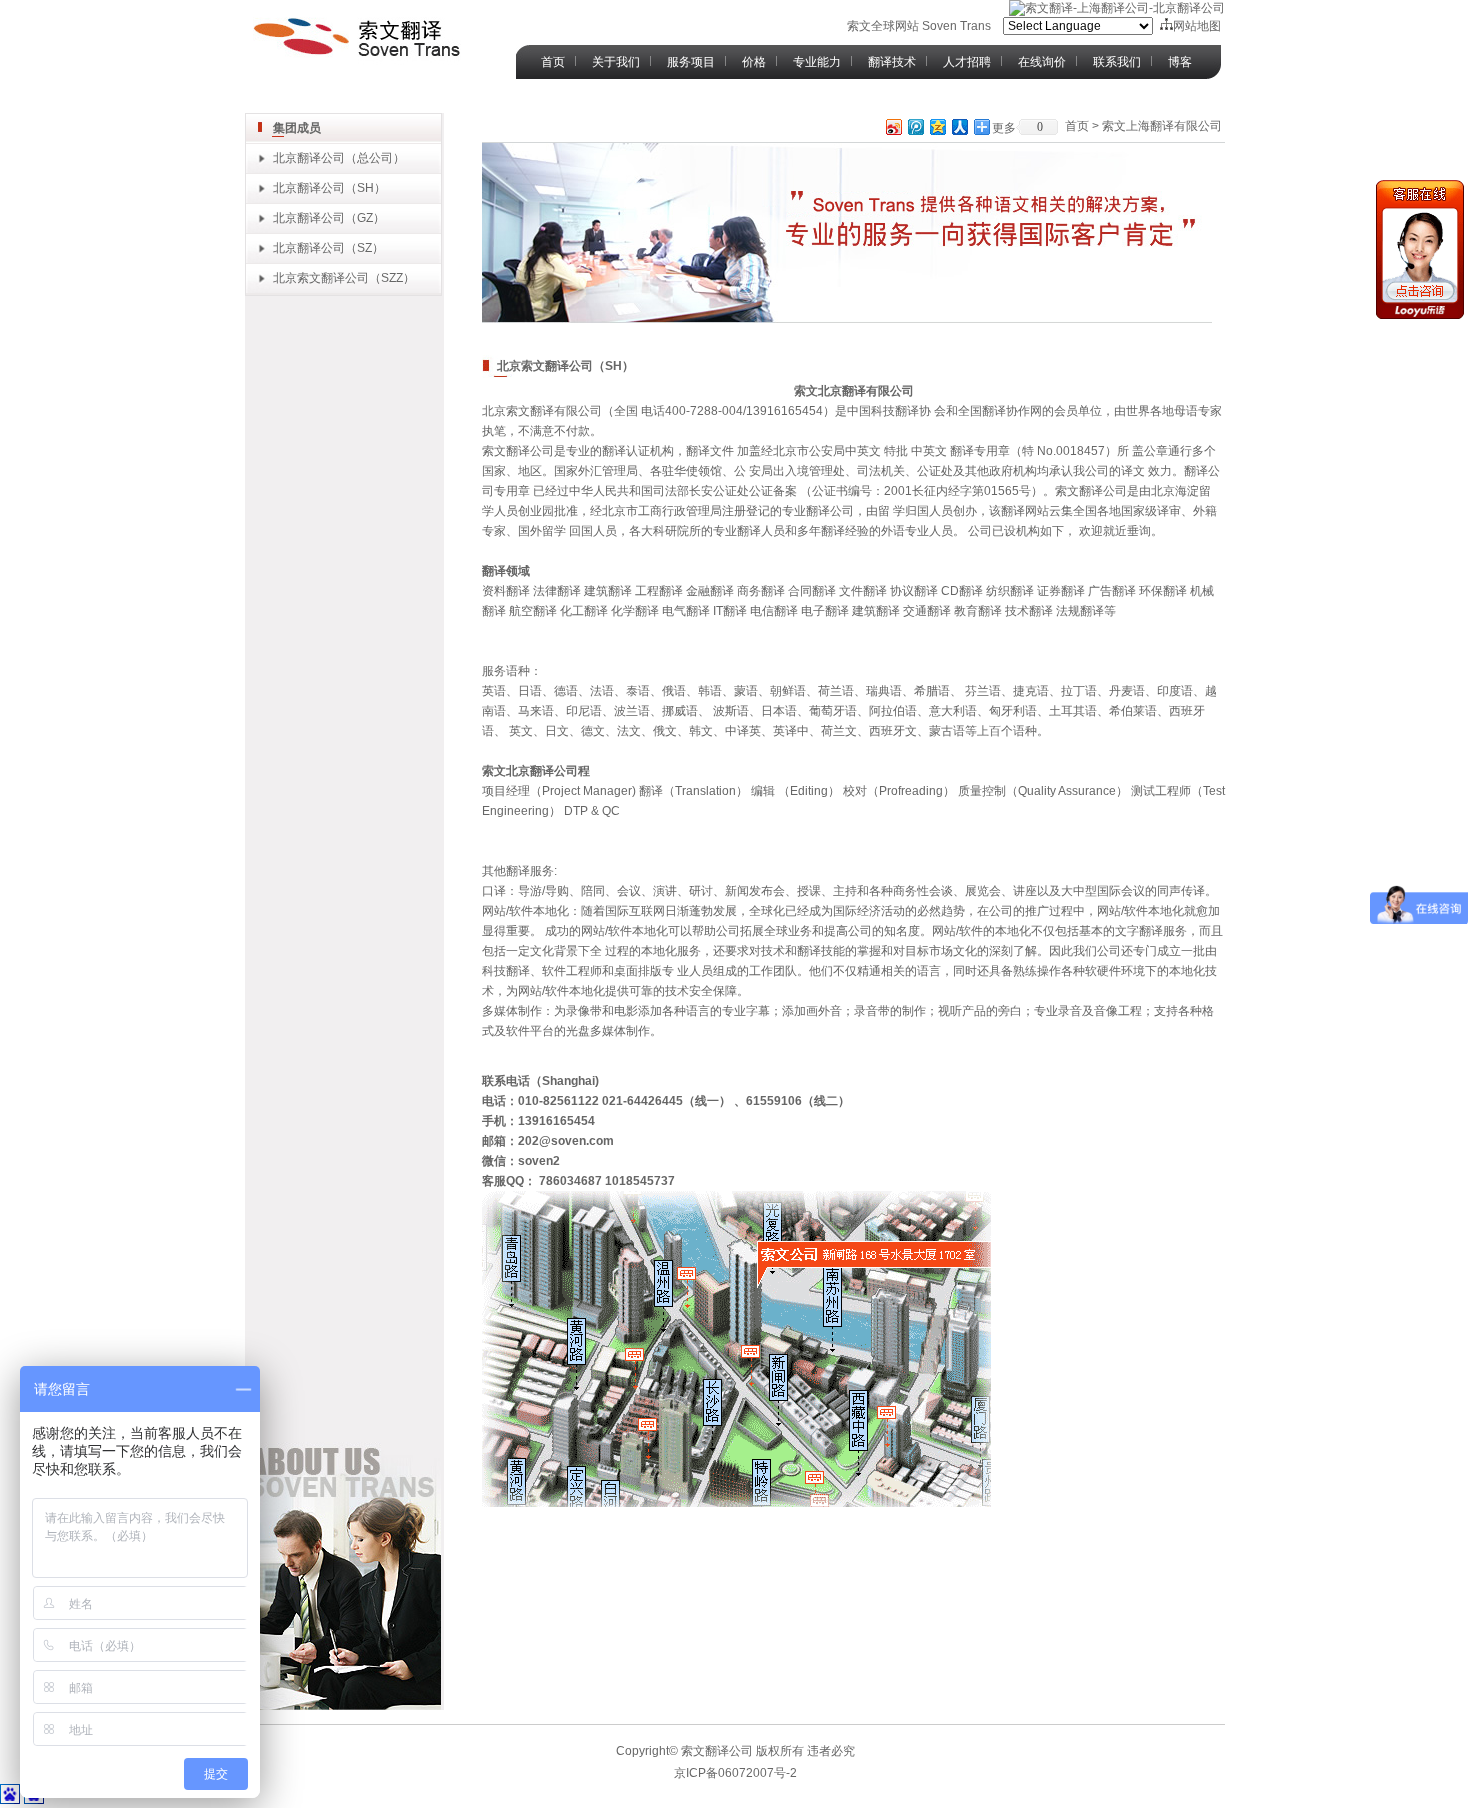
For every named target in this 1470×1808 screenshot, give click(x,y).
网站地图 (1197, 26)
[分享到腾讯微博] (915, 126)
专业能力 (817, 62)
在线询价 (1042, 62)
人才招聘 (967, 62)
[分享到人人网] (959, 126)
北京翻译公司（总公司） (339, 158)
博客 (1180, 62)
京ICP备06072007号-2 (735, 1773)
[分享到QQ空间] (937, 126)
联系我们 (1117, 62)
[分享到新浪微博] (893, 126)
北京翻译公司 (309, 188)
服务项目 (691, 62)
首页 (553, 62)
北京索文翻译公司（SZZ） (344, 278)
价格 (754, 62)
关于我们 (616, 62)
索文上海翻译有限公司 (1162, 126)
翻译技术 (892, 62)
